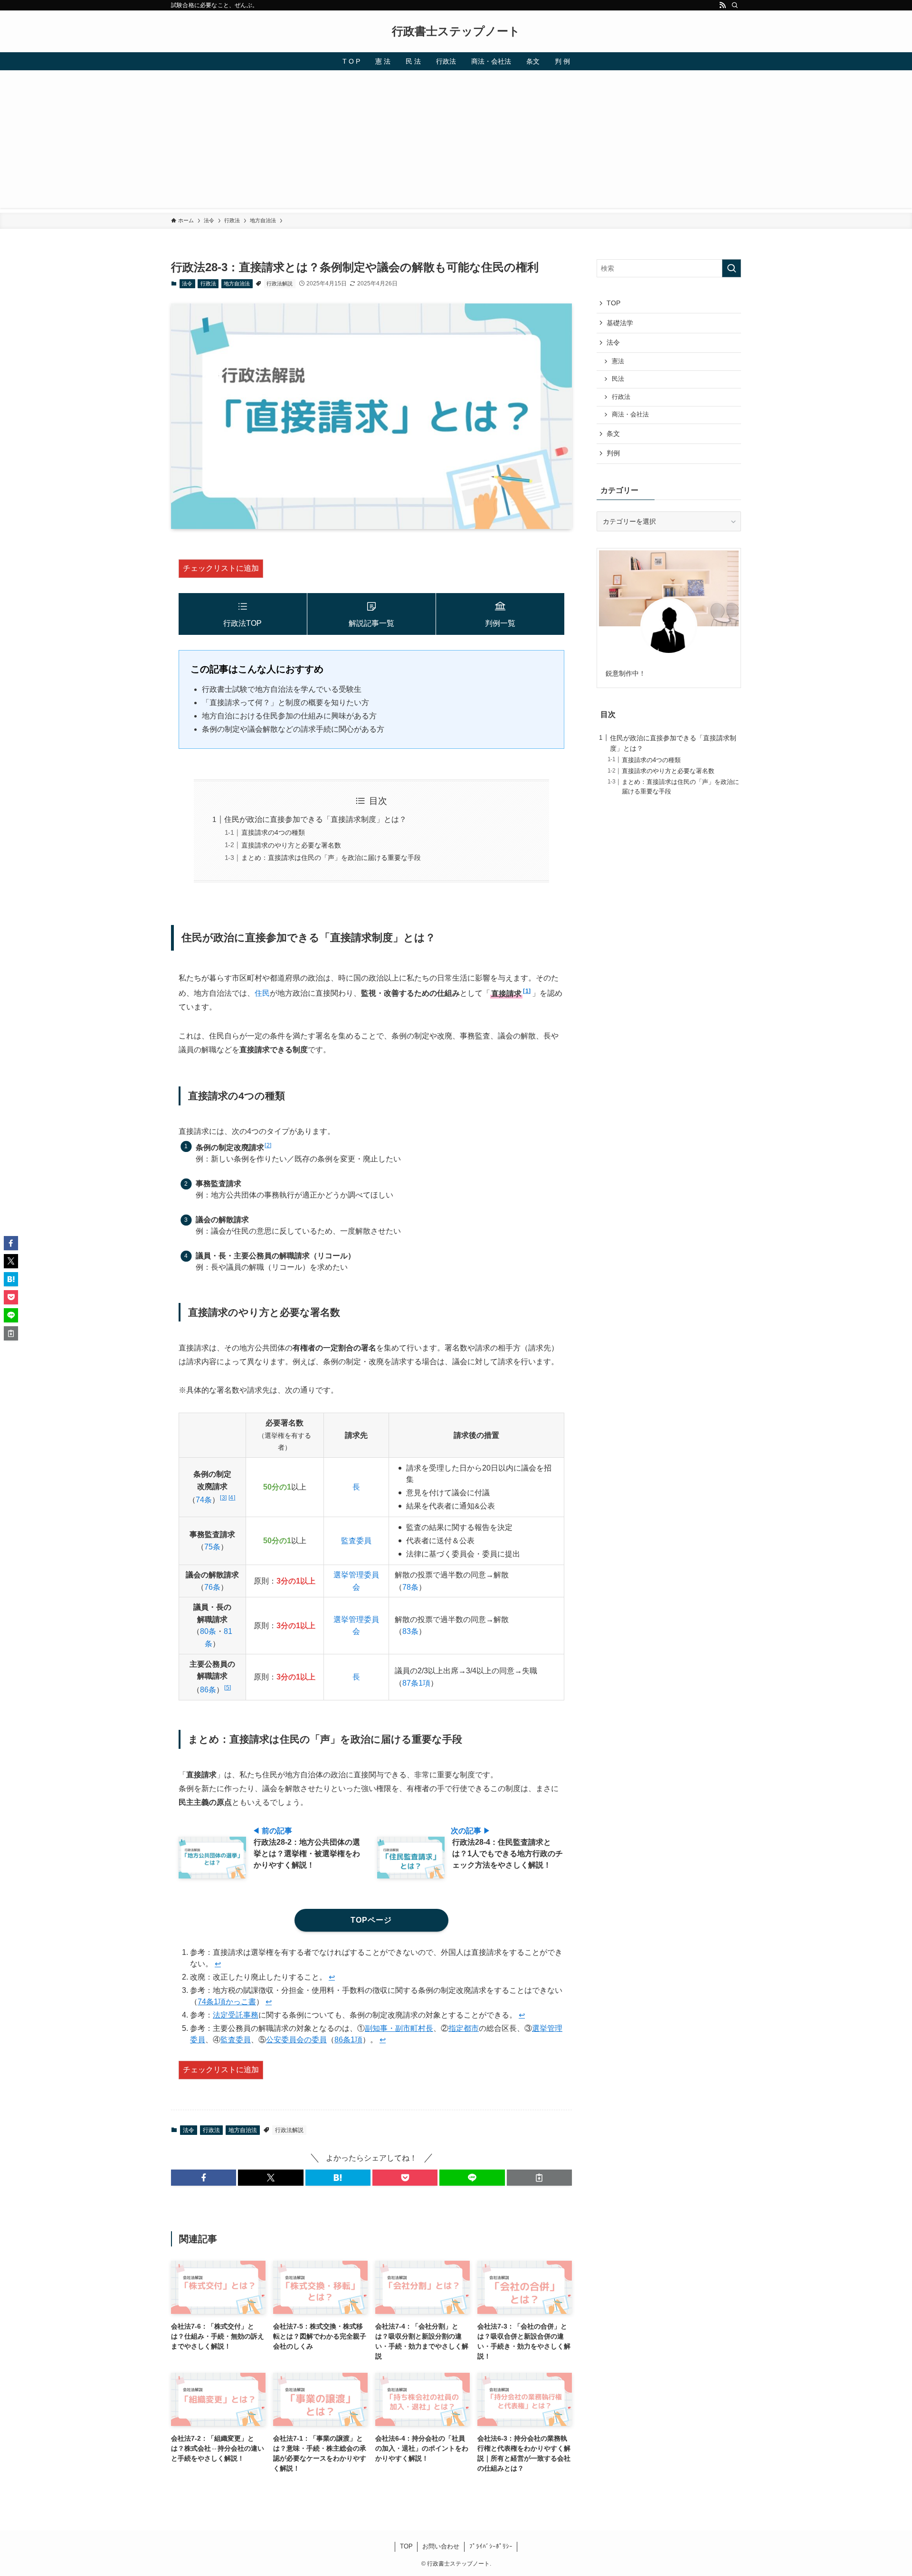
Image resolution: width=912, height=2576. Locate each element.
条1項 (421, 1683)
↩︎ (218, 1964)
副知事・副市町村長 (399, 2028)
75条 (212, 1547)
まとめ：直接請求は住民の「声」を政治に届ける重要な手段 (331, 858)
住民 (262, 994)
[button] (204, 2178)
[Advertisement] (456, 142)
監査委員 (356, 1541)
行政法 (208, 283)
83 (407, 1631)
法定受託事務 (236, 2015)
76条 (212, 1587)
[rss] (722, 5)
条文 (613, 434)
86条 (208, 1690)
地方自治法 (237, 283)
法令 (187, 283)
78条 (410, 1587)
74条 (204, 1500)
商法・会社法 (630, 415)
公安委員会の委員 (296, 2040)
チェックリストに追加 (221, 568)
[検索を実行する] (731, 268)
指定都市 (464, 2028)
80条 (208, 1631)
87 (407, 1683)
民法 (618, 379)
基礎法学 (620, 323)
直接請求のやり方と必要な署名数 (291, 845)
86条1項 (348, 2040)
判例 (613, 453)
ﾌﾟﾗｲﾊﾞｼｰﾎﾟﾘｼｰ (491, 2546)
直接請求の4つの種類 (273, 832)
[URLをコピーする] (539, 2178)
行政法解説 (280, 283)
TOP (613, 303)
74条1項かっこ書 (227, 2002)
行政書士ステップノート (456, 31)
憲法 (618, 361)
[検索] (735, 5)
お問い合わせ (441, 2546)
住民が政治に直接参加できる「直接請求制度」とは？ (315, 819)
